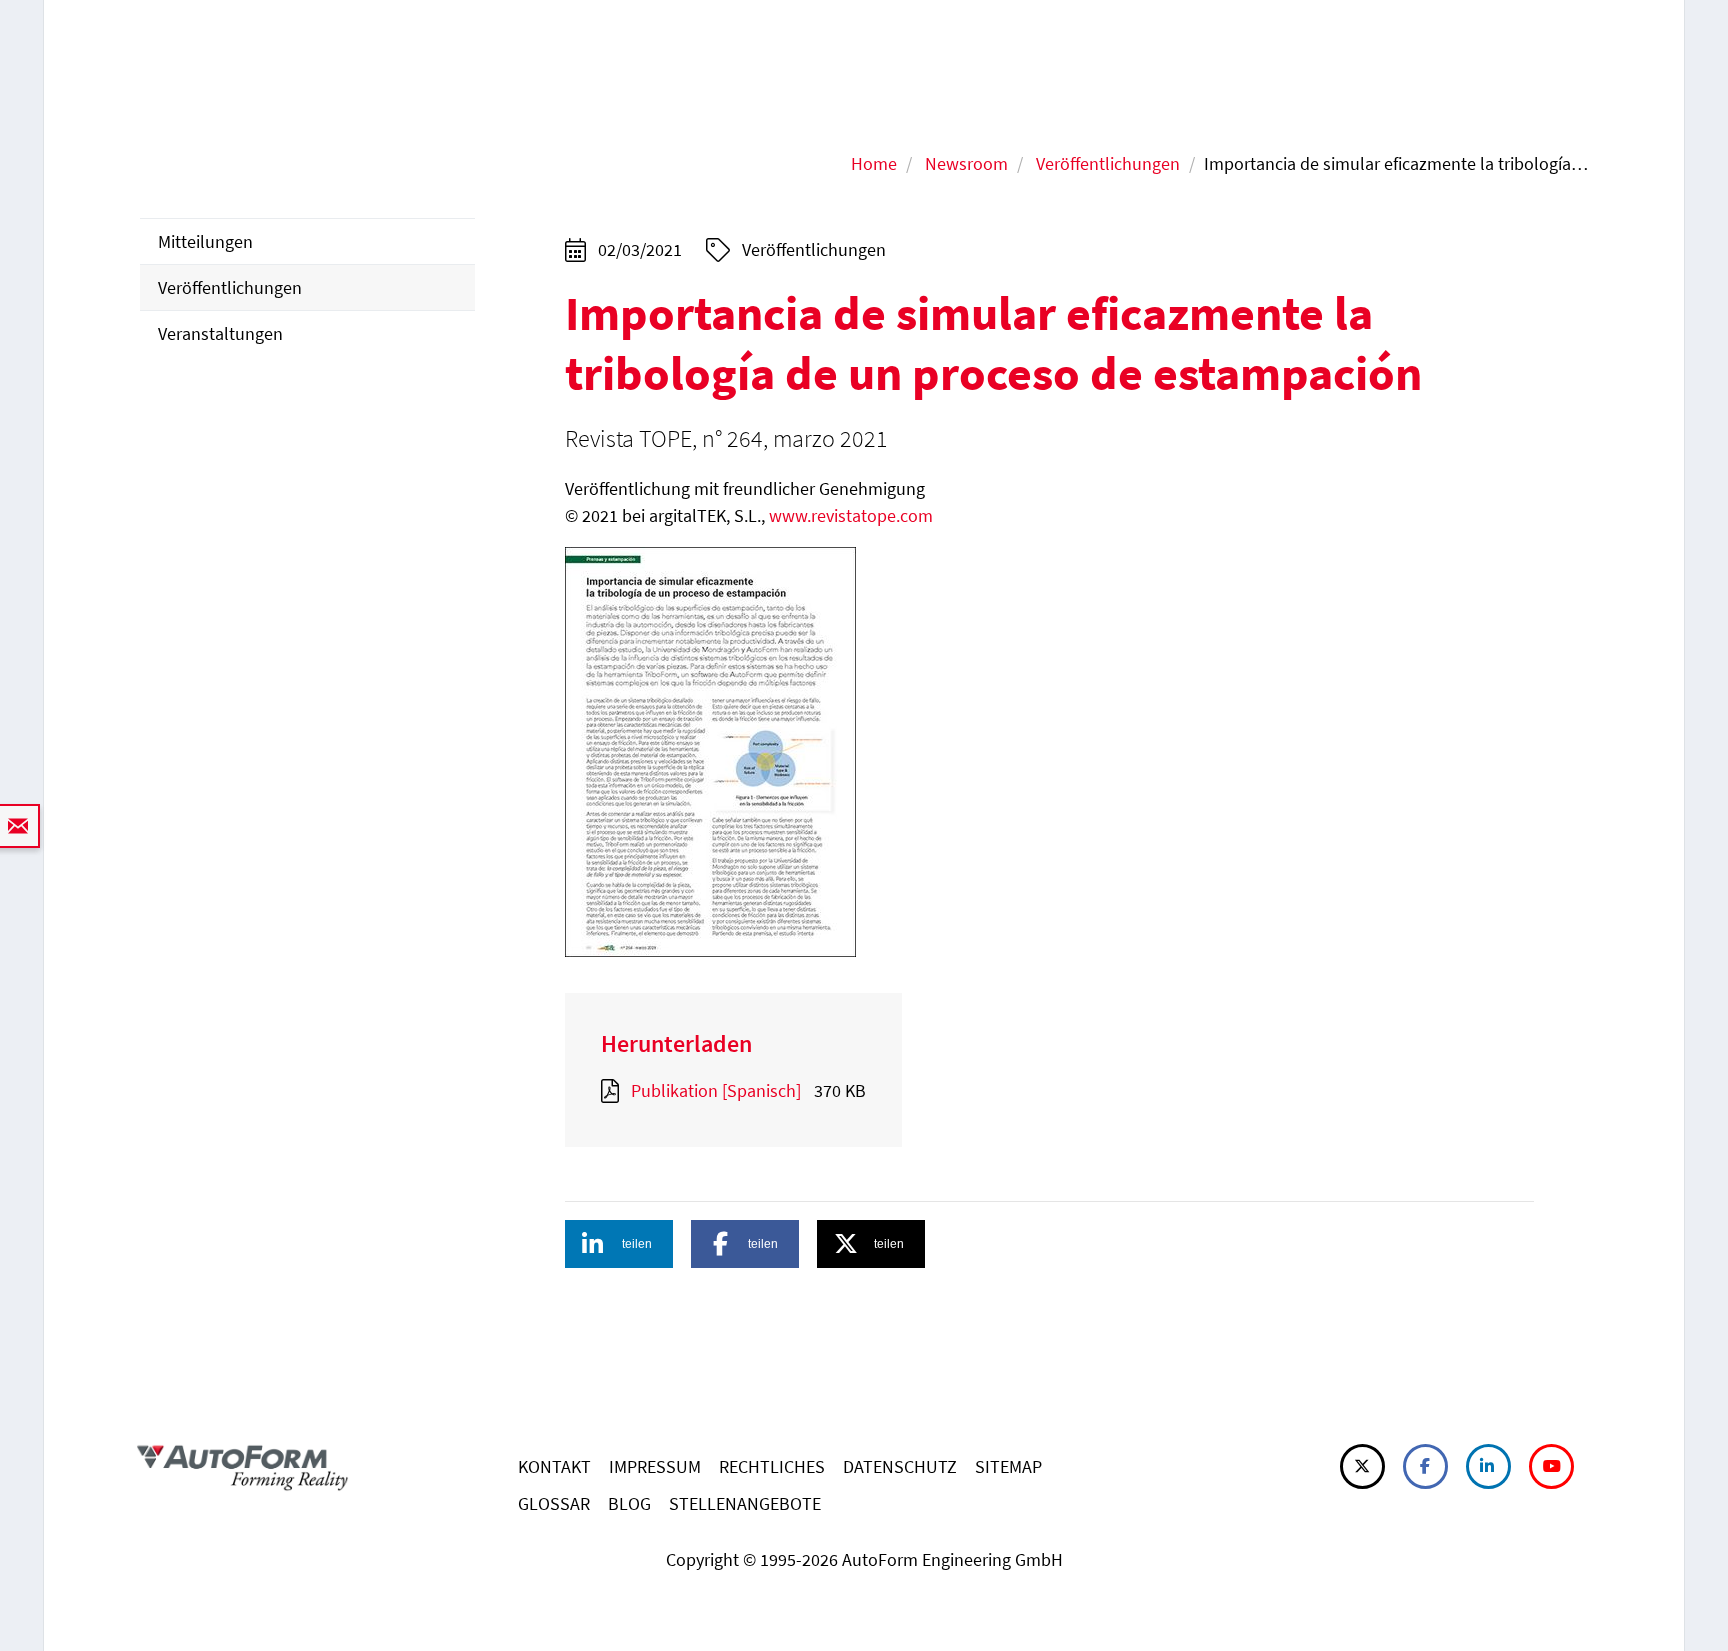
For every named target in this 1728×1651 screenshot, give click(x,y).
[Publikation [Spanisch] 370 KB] (614, 1090)
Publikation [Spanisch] (716, 1090)
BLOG (629, 1503)
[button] (619, 1244)
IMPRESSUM (655, 1466)
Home (874, 163)
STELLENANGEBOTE (745, 1503)
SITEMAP (1008, 1466)
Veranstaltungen (220, 333)
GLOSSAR (554, 1503)
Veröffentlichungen (1108, 163)
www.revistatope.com (851, 515)
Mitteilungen (205, 241)
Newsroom (966, 163)
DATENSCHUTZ (900, 1466)
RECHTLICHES (772, 1466)
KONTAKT (554, 1466)
